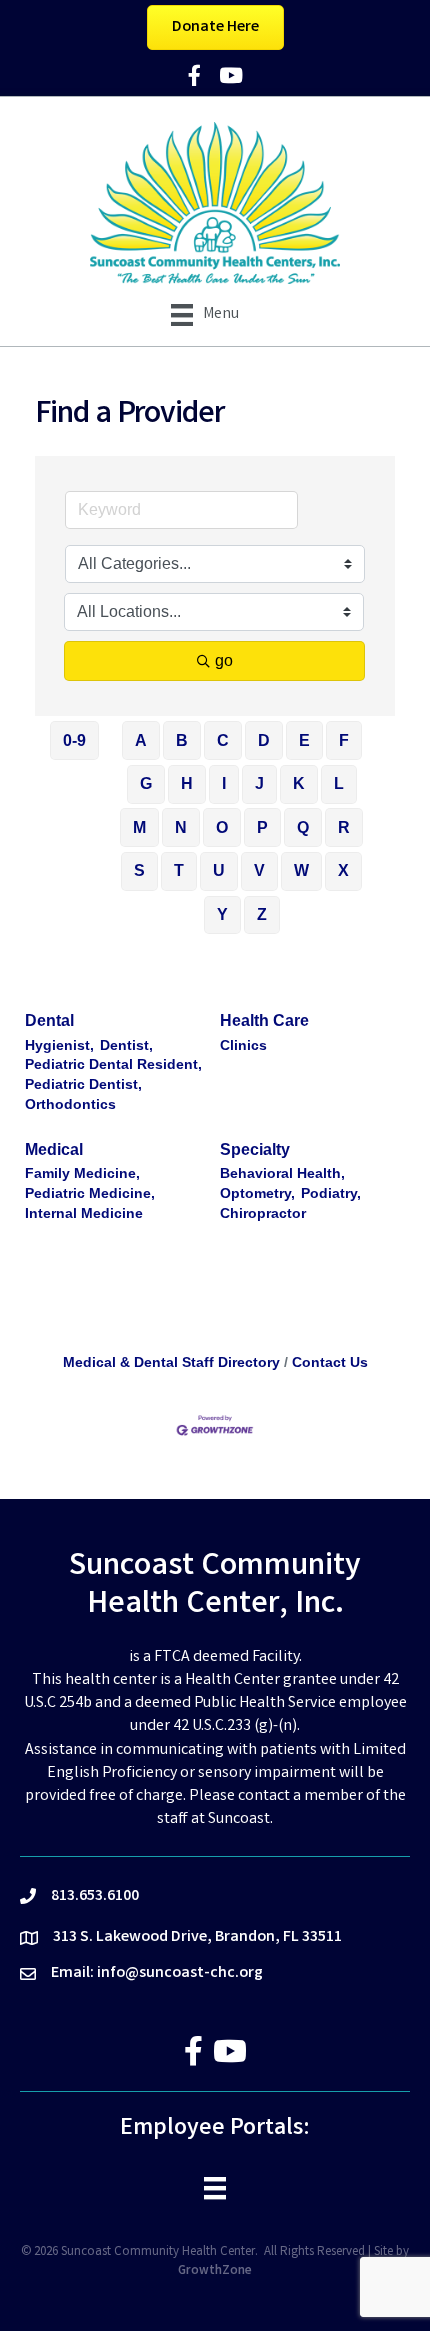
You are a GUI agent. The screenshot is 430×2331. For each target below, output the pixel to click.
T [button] (179, 870)
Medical (54, 1149)
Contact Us (330, 1362)
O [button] (222, 827)
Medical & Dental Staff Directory (171, 1362)
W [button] (301, 870)
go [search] (224, 660)
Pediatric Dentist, (83, 1084)
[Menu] (215, 2188)
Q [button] (303, 827)
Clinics (243, 1045)
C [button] (223, 740)
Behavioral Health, (282, 1173)
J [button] (259, 783)
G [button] (146, 783)
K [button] (299, 783)
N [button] (181, 827)
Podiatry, (331, 1193)
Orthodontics (70, 1104)
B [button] (182, 740)
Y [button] (222, 914)
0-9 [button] (74, 740)
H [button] (187, 783)
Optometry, (257, 1193)
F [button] (344, 740)
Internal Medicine (84, 1213)
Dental (49, 1020)
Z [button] (262, 914)
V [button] (259, 870)
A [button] (141, 740)
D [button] (264, 740)
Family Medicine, (82, 1173)
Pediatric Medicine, (90, 1193)
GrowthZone (215, 2271)
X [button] (343, 870)
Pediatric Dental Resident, (113, 1064)
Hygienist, (59, 1045)
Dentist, (126, 1045)
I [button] (224, 783)
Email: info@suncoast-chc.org (157, 1973)
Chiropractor (263, 1213)
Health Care (264, 1020)
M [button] (139, 827)
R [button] (344, 827)
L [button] (339, 783)
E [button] (304, 740)
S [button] (139, 870)
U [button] (219, 870)
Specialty (255, 1149)
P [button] (262, 827)
